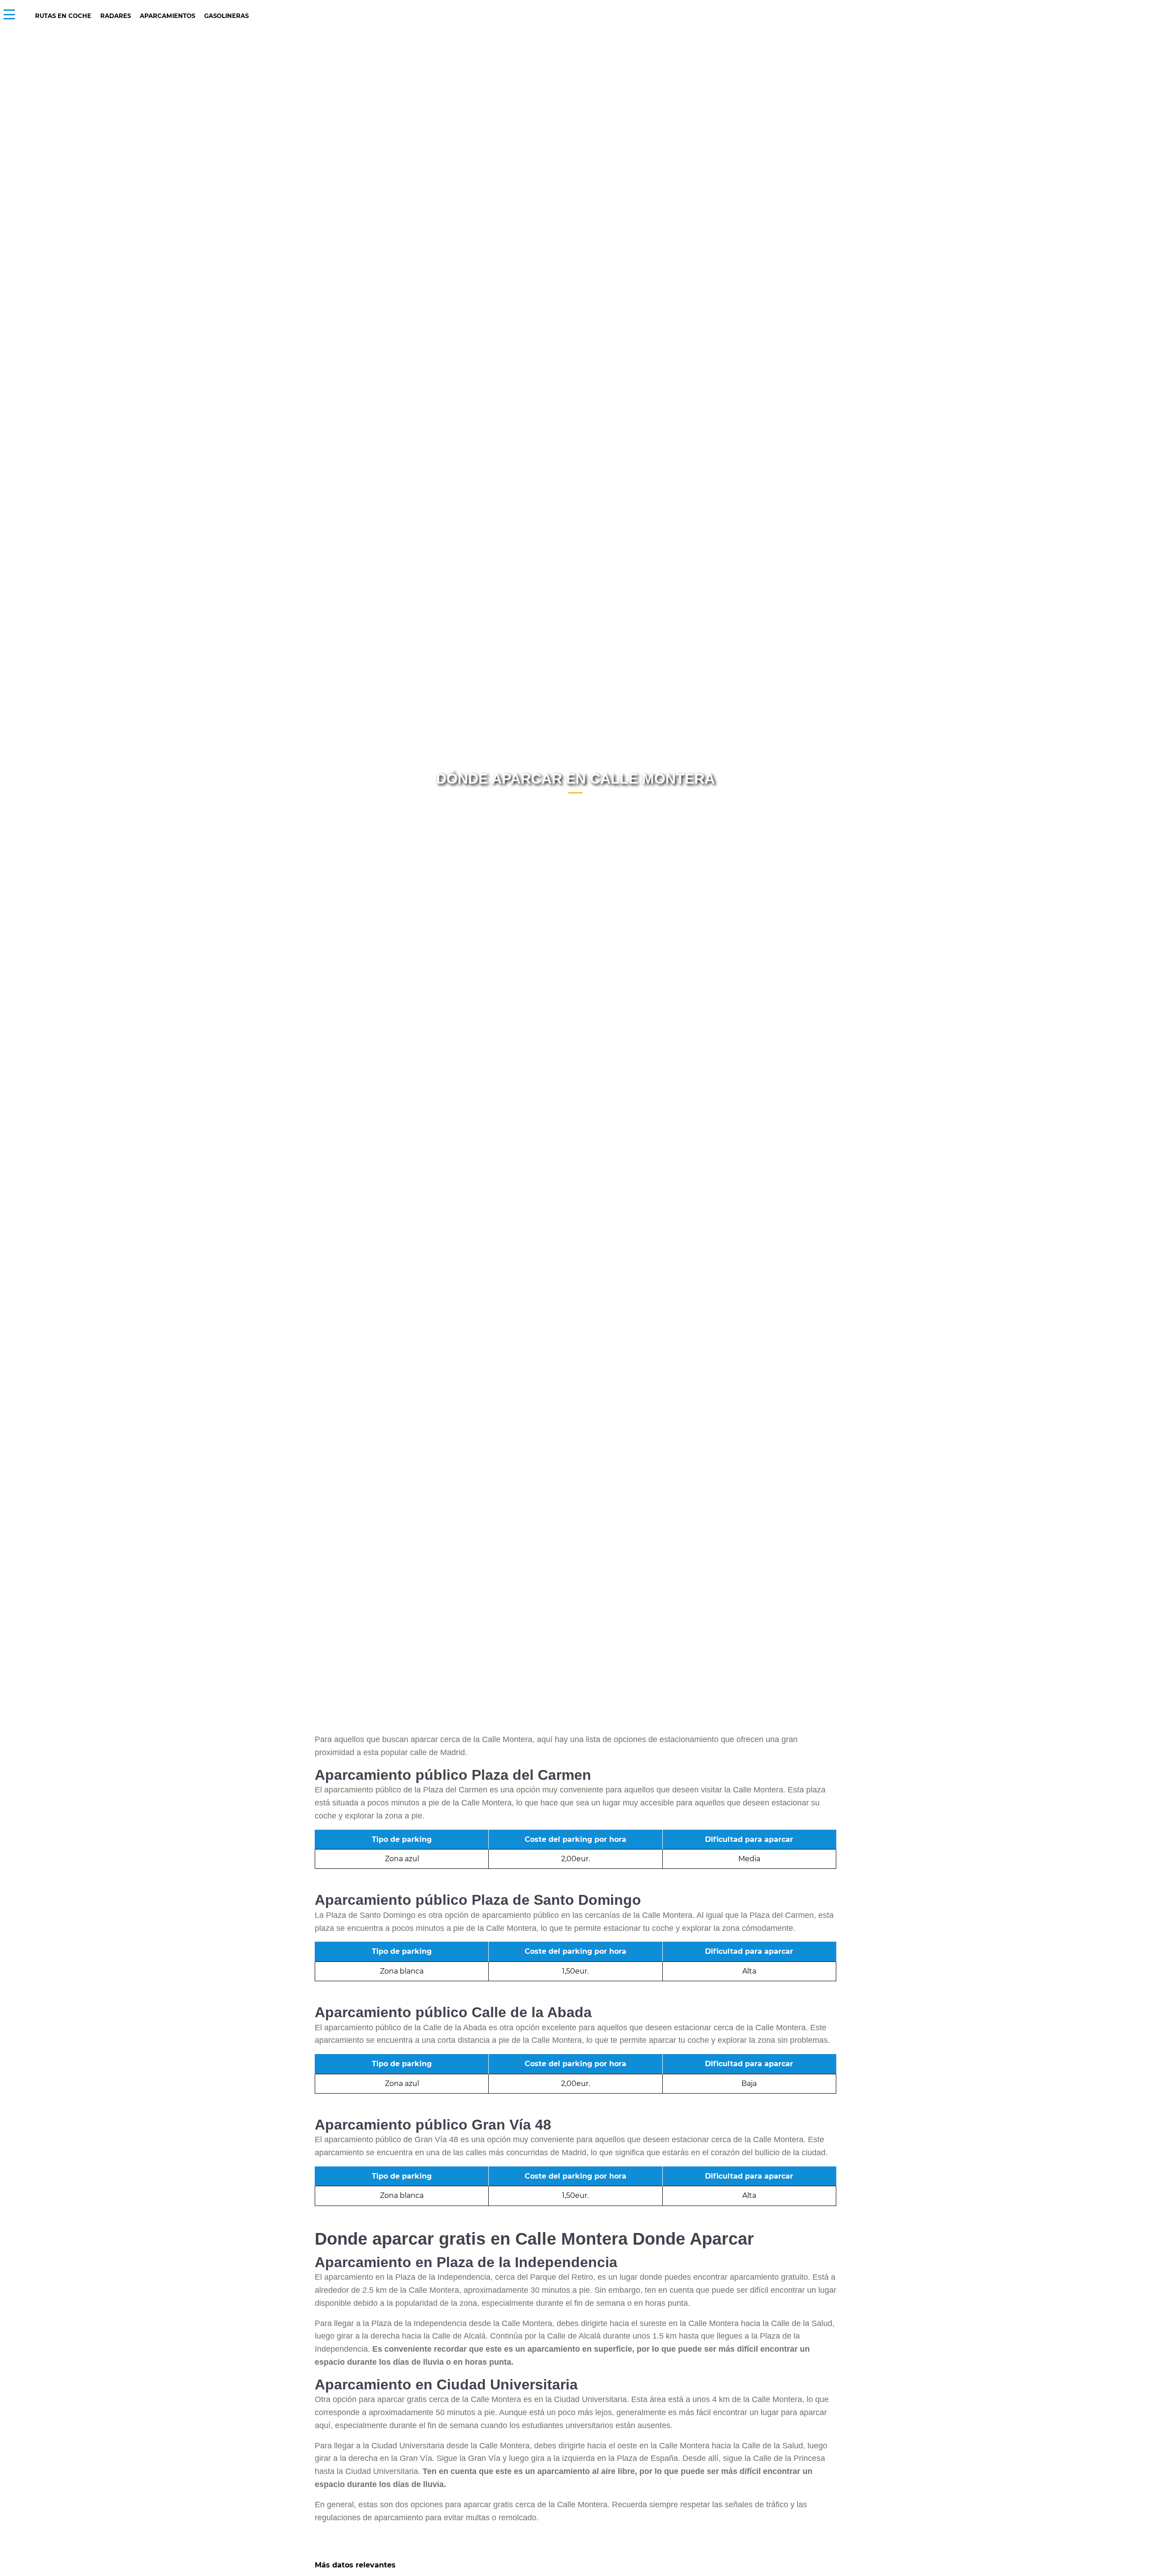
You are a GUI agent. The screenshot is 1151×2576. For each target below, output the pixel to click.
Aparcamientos (167, 16)
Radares (116, 16)
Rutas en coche (63, 16)
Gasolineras (226, 16)
